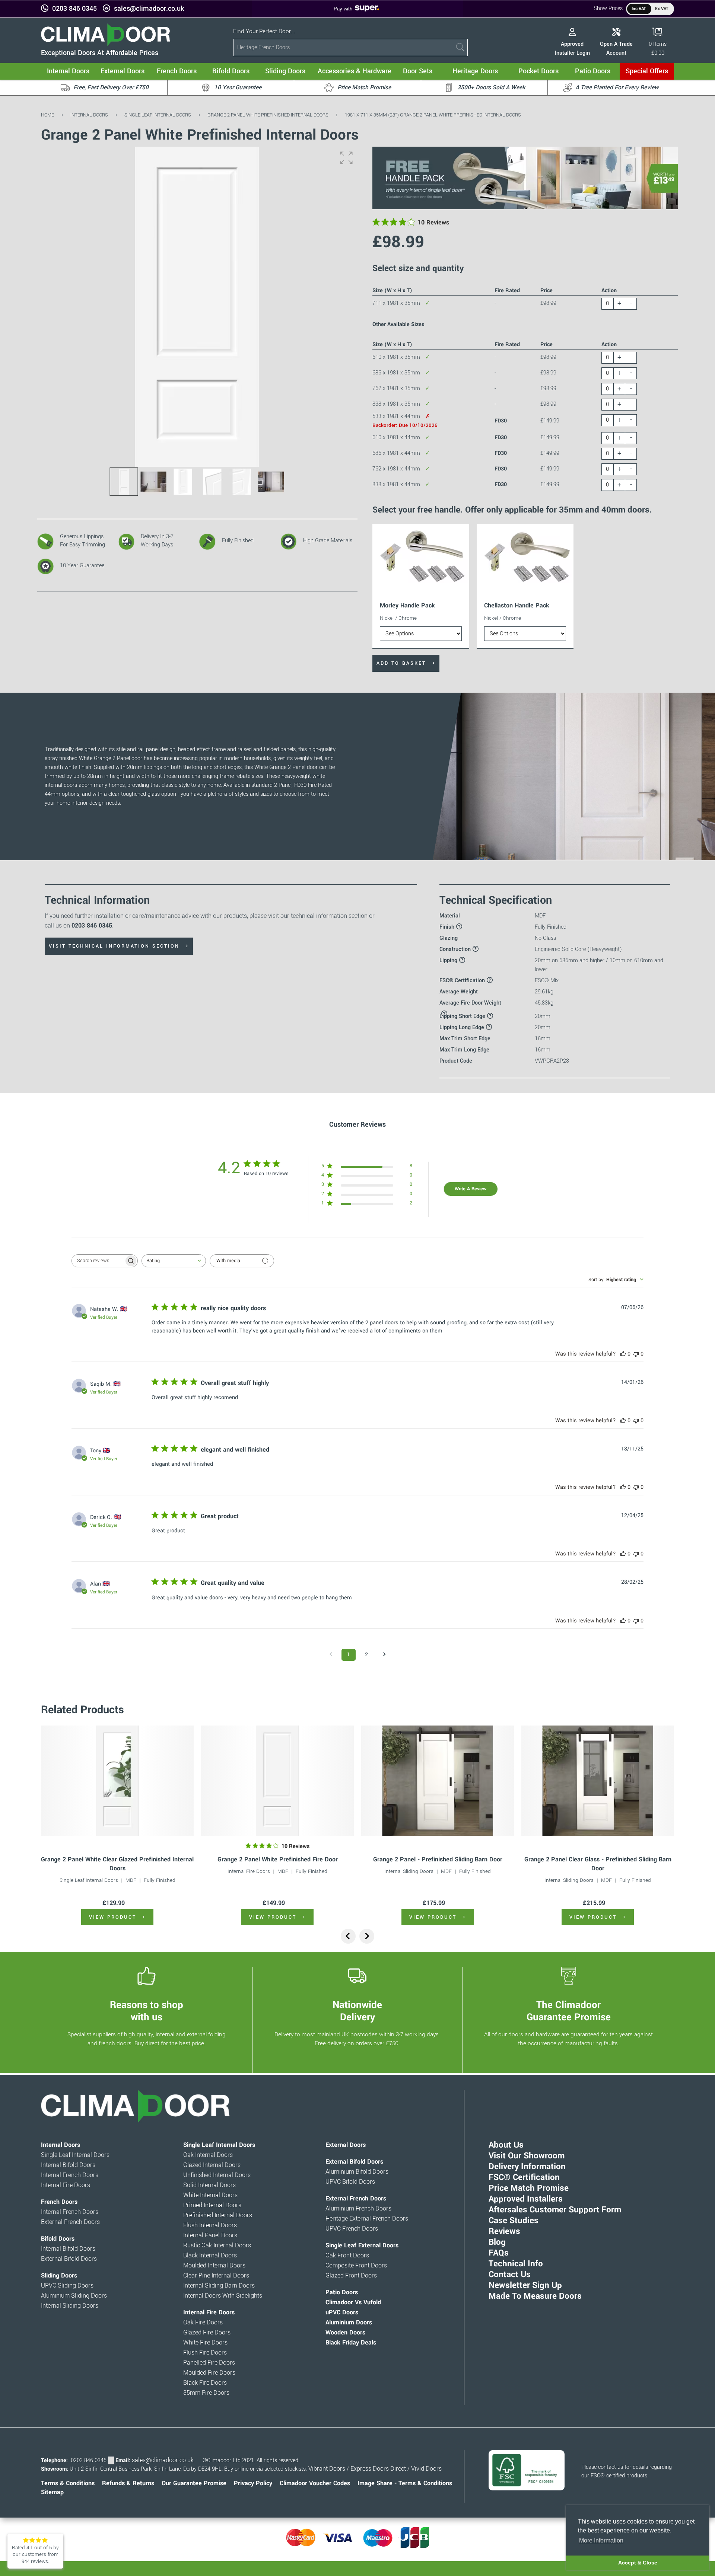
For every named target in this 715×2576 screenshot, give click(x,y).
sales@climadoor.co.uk (149, 9)
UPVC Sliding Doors (67, 2286)
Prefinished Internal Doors (218, 2215)
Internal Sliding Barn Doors (219, 2286)
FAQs (499, 2253)
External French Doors (70, 2222)
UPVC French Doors (352, 2229)
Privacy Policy (253, 2483)
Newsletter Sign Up (525, 2285)
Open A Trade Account (616, 49)
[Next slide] (367, 1936)
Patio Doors (342, 2292)
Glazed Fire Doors (207, 2333)
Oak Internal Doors (208, 2155)
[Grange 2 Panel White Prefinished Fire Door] (277, 1781)
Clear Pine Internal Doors (216, 2276)
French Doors (59, 2202)
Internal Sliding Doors (409, 1871)
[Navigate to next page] (384, 1655)
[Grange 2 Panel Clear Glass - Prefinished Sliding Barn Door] (598, 1781)
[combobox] (174, 1261)
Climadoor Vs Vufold (353, 2302)
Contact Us (510, 2275)
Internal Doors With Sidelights (223, 2296)
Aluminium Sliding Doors (74, 2296)
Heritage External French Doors (367, 2219)
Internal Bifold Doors (68, 2165)
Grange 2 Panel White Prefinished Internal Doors (268, 115)
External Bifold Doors (69, 2259)
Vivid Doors (426, 2469)
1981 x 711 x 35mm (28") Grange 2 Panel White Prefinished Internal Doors (433, 115)
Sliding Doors (59, 2276)
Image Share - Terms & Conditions (405, 2483)
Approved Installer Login (572, 49)
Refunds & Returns (128, 2483)
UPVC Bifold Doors (350, 2182)
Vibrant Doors (327, 2469)
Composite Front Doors (356, 2266)
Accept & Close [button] (638, 2563)
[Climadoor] (106, 44)
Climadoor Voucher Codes (315, 2483)
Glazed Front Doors (351, 2276)
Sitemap (52, 2492)
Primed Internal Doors (212, 2205)
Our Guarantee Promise (194, 2483)
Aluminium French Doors (358, 2209)
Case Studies (514, 2221)
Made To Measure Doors (535, 2296)
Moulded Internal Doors (214, 2266)
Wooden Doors (345, 2333)
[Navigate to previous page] (331, 1655)
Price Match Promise (529, 2188)
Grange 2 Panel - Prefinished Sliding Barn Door (438, 1859)
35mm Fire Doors (206, 2393)
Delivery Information (527, 2167)
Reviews (504, 2231)
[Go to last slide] (348, 1936)
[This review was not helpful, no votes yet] (636, 1354)
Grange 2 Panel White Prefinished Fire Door (278, 1859)
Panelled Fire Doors (209, 2363)
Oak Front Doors (347, 2256)
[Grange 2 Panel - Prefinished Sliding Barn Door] (438, 1781)
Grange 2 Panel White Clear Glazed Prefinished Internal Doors (117, 1864)
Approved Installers (526, 2199)
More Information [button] (601, 2540)
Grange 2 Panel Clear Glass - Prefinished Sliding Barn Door (598, 1864)
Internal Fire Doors (249, 1871)
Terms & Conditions (68, 2483)
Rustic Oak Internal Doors (217, 2245)
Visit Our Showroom (527, 2156)
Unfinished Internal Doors (217, 2175)
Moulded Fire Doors (209, 2373)
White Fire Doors (205, 2343)
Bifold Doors (58, 2239)
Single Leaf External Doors (362, 2245)
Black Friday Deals (351, 2343)
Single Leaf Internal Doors (158, 115)
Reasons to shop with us (147, 2011)
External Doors (346, 2145)
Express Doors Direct (378, 2469)
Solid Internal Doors (209, 2185)
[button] (346, 158)
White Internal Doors (210, 2195)
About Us (506, 2145)
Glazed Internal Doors (212, 2165)
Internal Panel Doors (210, 2235)
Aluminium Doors (349, 2323)
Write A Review (471, 1189)
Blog (497, 2242)
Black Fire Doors (205, 2383)
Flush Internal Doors (210, 2225)
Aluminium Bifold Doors (357, 2172)
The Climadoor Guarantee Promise (569, 2011)
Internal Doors (89, 115)
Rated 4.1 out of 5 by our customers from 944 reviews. (35, 2554)
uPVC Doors (342, 2312)
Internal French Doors (70, 2175)
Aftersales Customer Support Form (555, 2210)
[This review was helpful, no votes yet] (623, 1354)
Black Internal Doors (210, 2256)
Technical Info (516, 2264)
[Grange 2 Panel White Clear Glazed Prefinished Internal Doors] (117, 1781)
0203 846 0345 (74, 9)
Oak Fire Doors (203, 2323)
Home (47, 115)
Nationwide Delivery (357, 2011)
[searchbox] (98, 1261)
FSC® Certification (524, 2177)
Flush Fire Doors (205, 2353)
